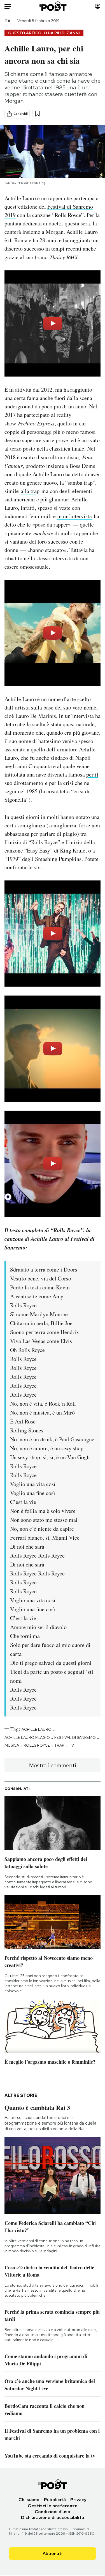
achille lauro (37, 1729)
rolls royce (37, 1745)
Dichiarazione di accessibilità (53, 2517)
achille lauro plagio (27, 1737)
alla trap (30, 491)
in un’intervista (74, 516)
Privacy (78, 2500)
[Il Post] (52, 6)
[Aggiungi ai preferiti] (37, 114)
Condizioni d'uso (53, 2512)
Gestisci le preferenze (53, 2506)
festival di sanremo (75, 1737)
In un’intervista (76, 716)
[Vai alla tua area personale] (98, 6)
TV (7, 21)
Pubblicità (55, 2500)
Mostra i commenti (53, 1765)
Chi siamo (29, 2500)
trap (59, 1745)
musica (12, 1745)
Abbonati (53, 2554)
